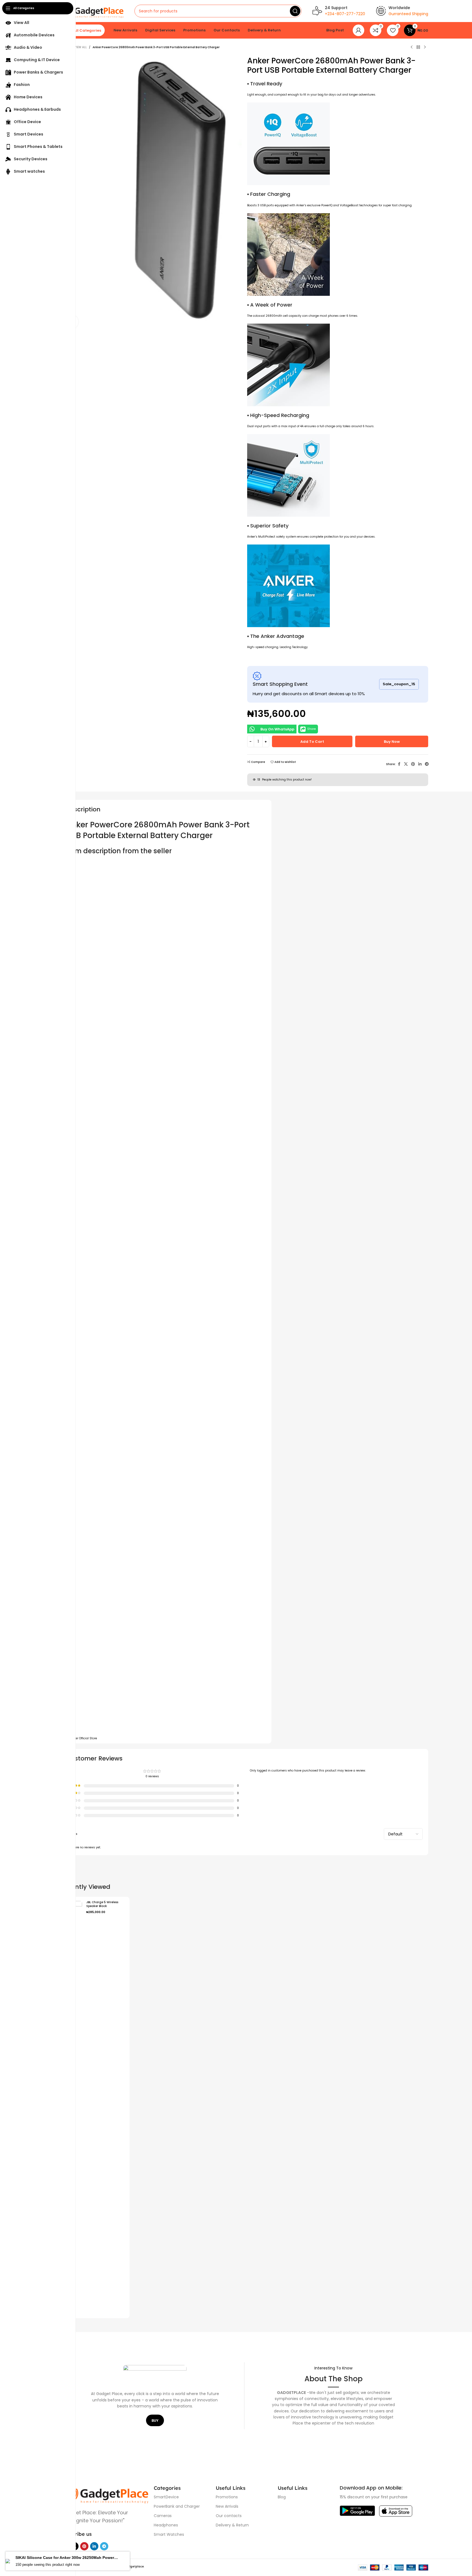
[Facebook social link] (399, 764)
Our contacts (229, 2516)
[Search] (295, 11)
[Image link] (104, 2494)
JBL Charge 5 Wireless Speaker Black (102, 1904)
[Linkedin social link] (420, 764)
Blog (282, 2497)
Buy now (392, 742)
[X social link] (406, 764)
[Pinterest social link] (413, 764)
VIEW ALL (81, 47)
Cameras (163, 2516)
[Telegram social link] (427, 764)
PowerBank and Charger (177, 2506)
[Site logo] (92, 11)
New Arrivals (227, 2506)
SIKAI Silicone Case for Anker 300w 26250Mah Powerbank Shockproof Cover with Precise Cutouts (68, 2559)
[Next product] (425, 47)
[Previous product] (412, 47)
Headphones (166, 2525)
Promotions (227, 2497)
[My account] (358, 30)
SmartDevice (166, 2497)
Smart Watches (169, 2534)
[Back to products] (418, 47)
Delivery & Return (232, 2525)
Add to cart (312, 742)
